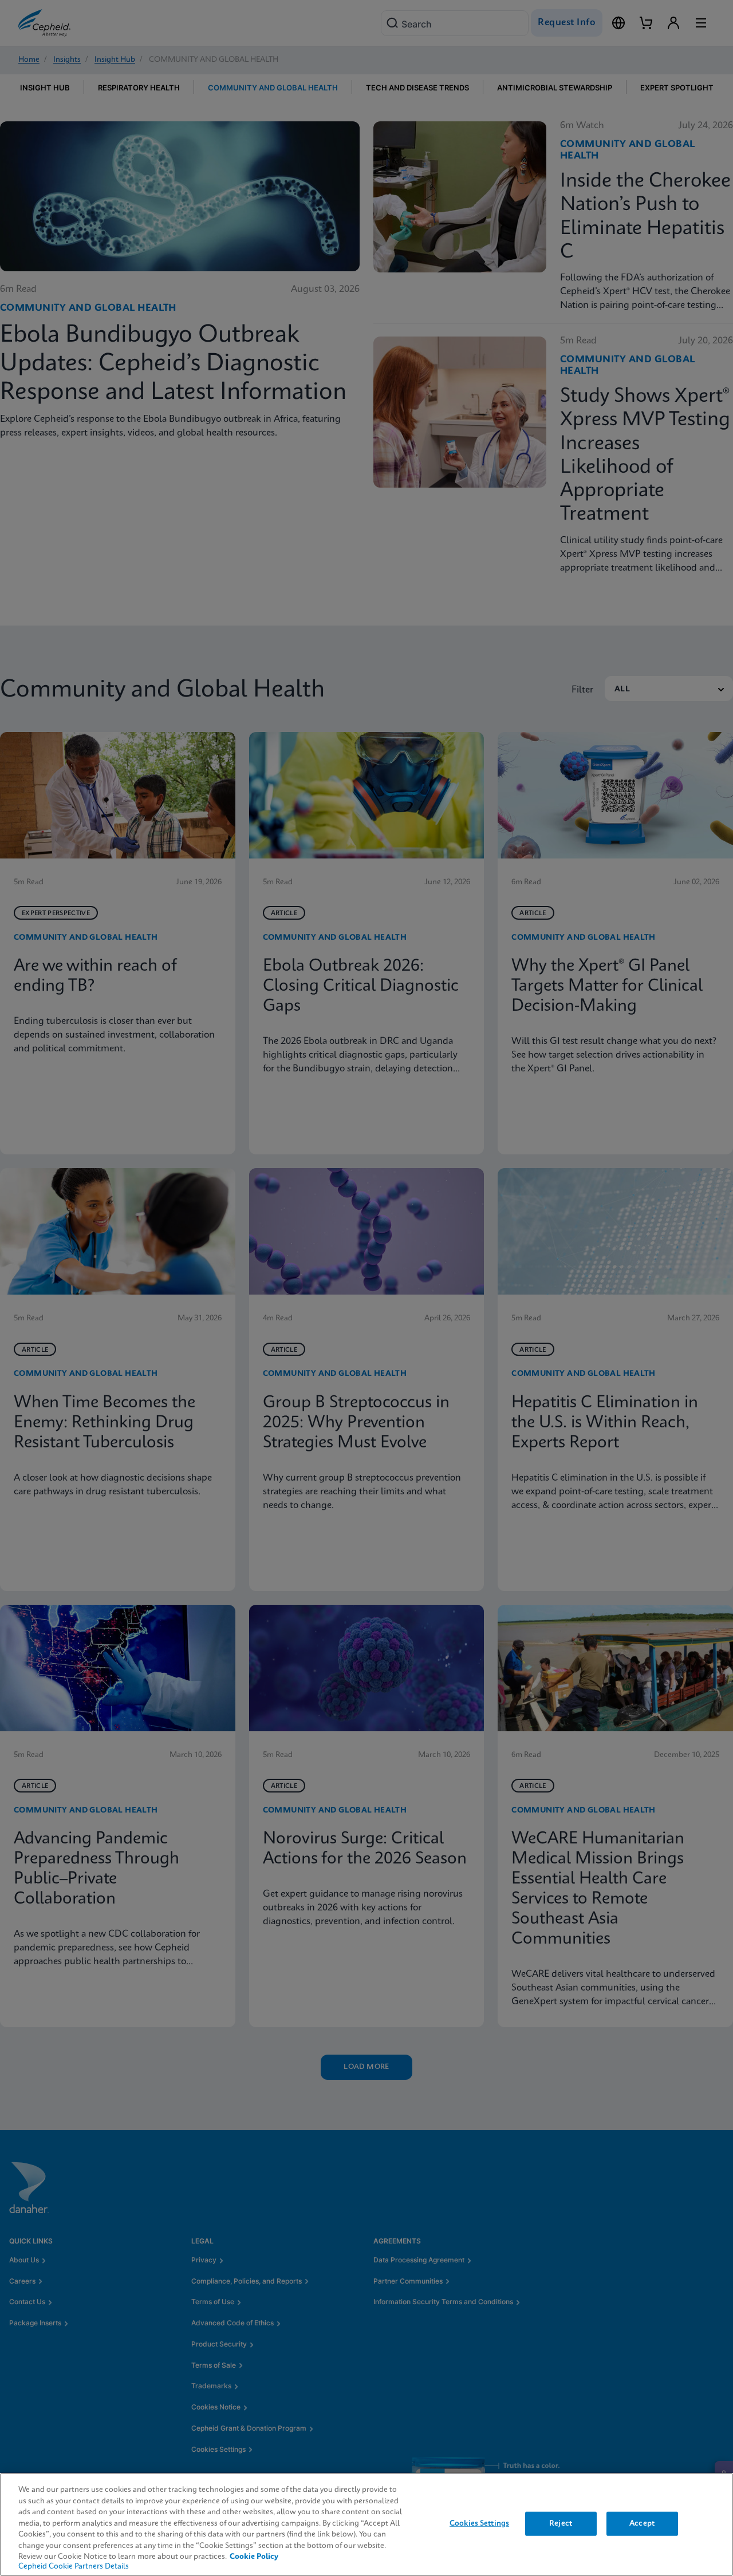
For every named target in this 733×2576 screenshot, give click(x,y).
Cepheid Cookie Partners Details (74, 2567)
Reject (561, 2524)
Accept (642, 2524)
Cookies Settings (479, 2524)
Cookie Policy (254, 2557)
